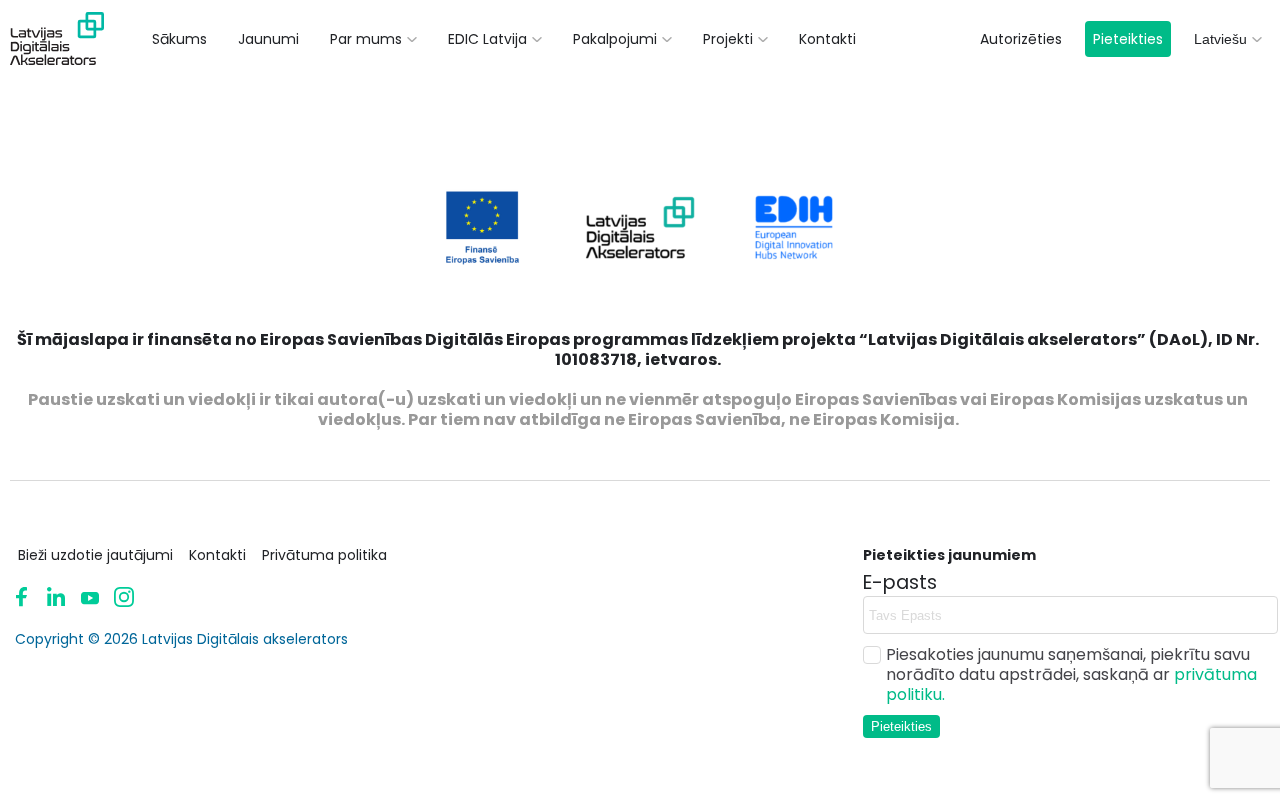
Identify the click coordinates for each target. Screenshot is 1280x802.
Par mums (366, 39)
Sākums (179, 39)
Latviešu (1220, 39)
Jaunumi (268, 39)
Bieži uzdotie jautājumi (95, 555)
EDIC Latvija (487, 39)
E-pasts (900, 583)
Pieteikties (1128, 39)
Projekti (728, 39)
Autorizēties (1021, 39)
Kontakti (827, 39)
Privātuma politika (324, 555)
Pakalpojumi (615, 39)
